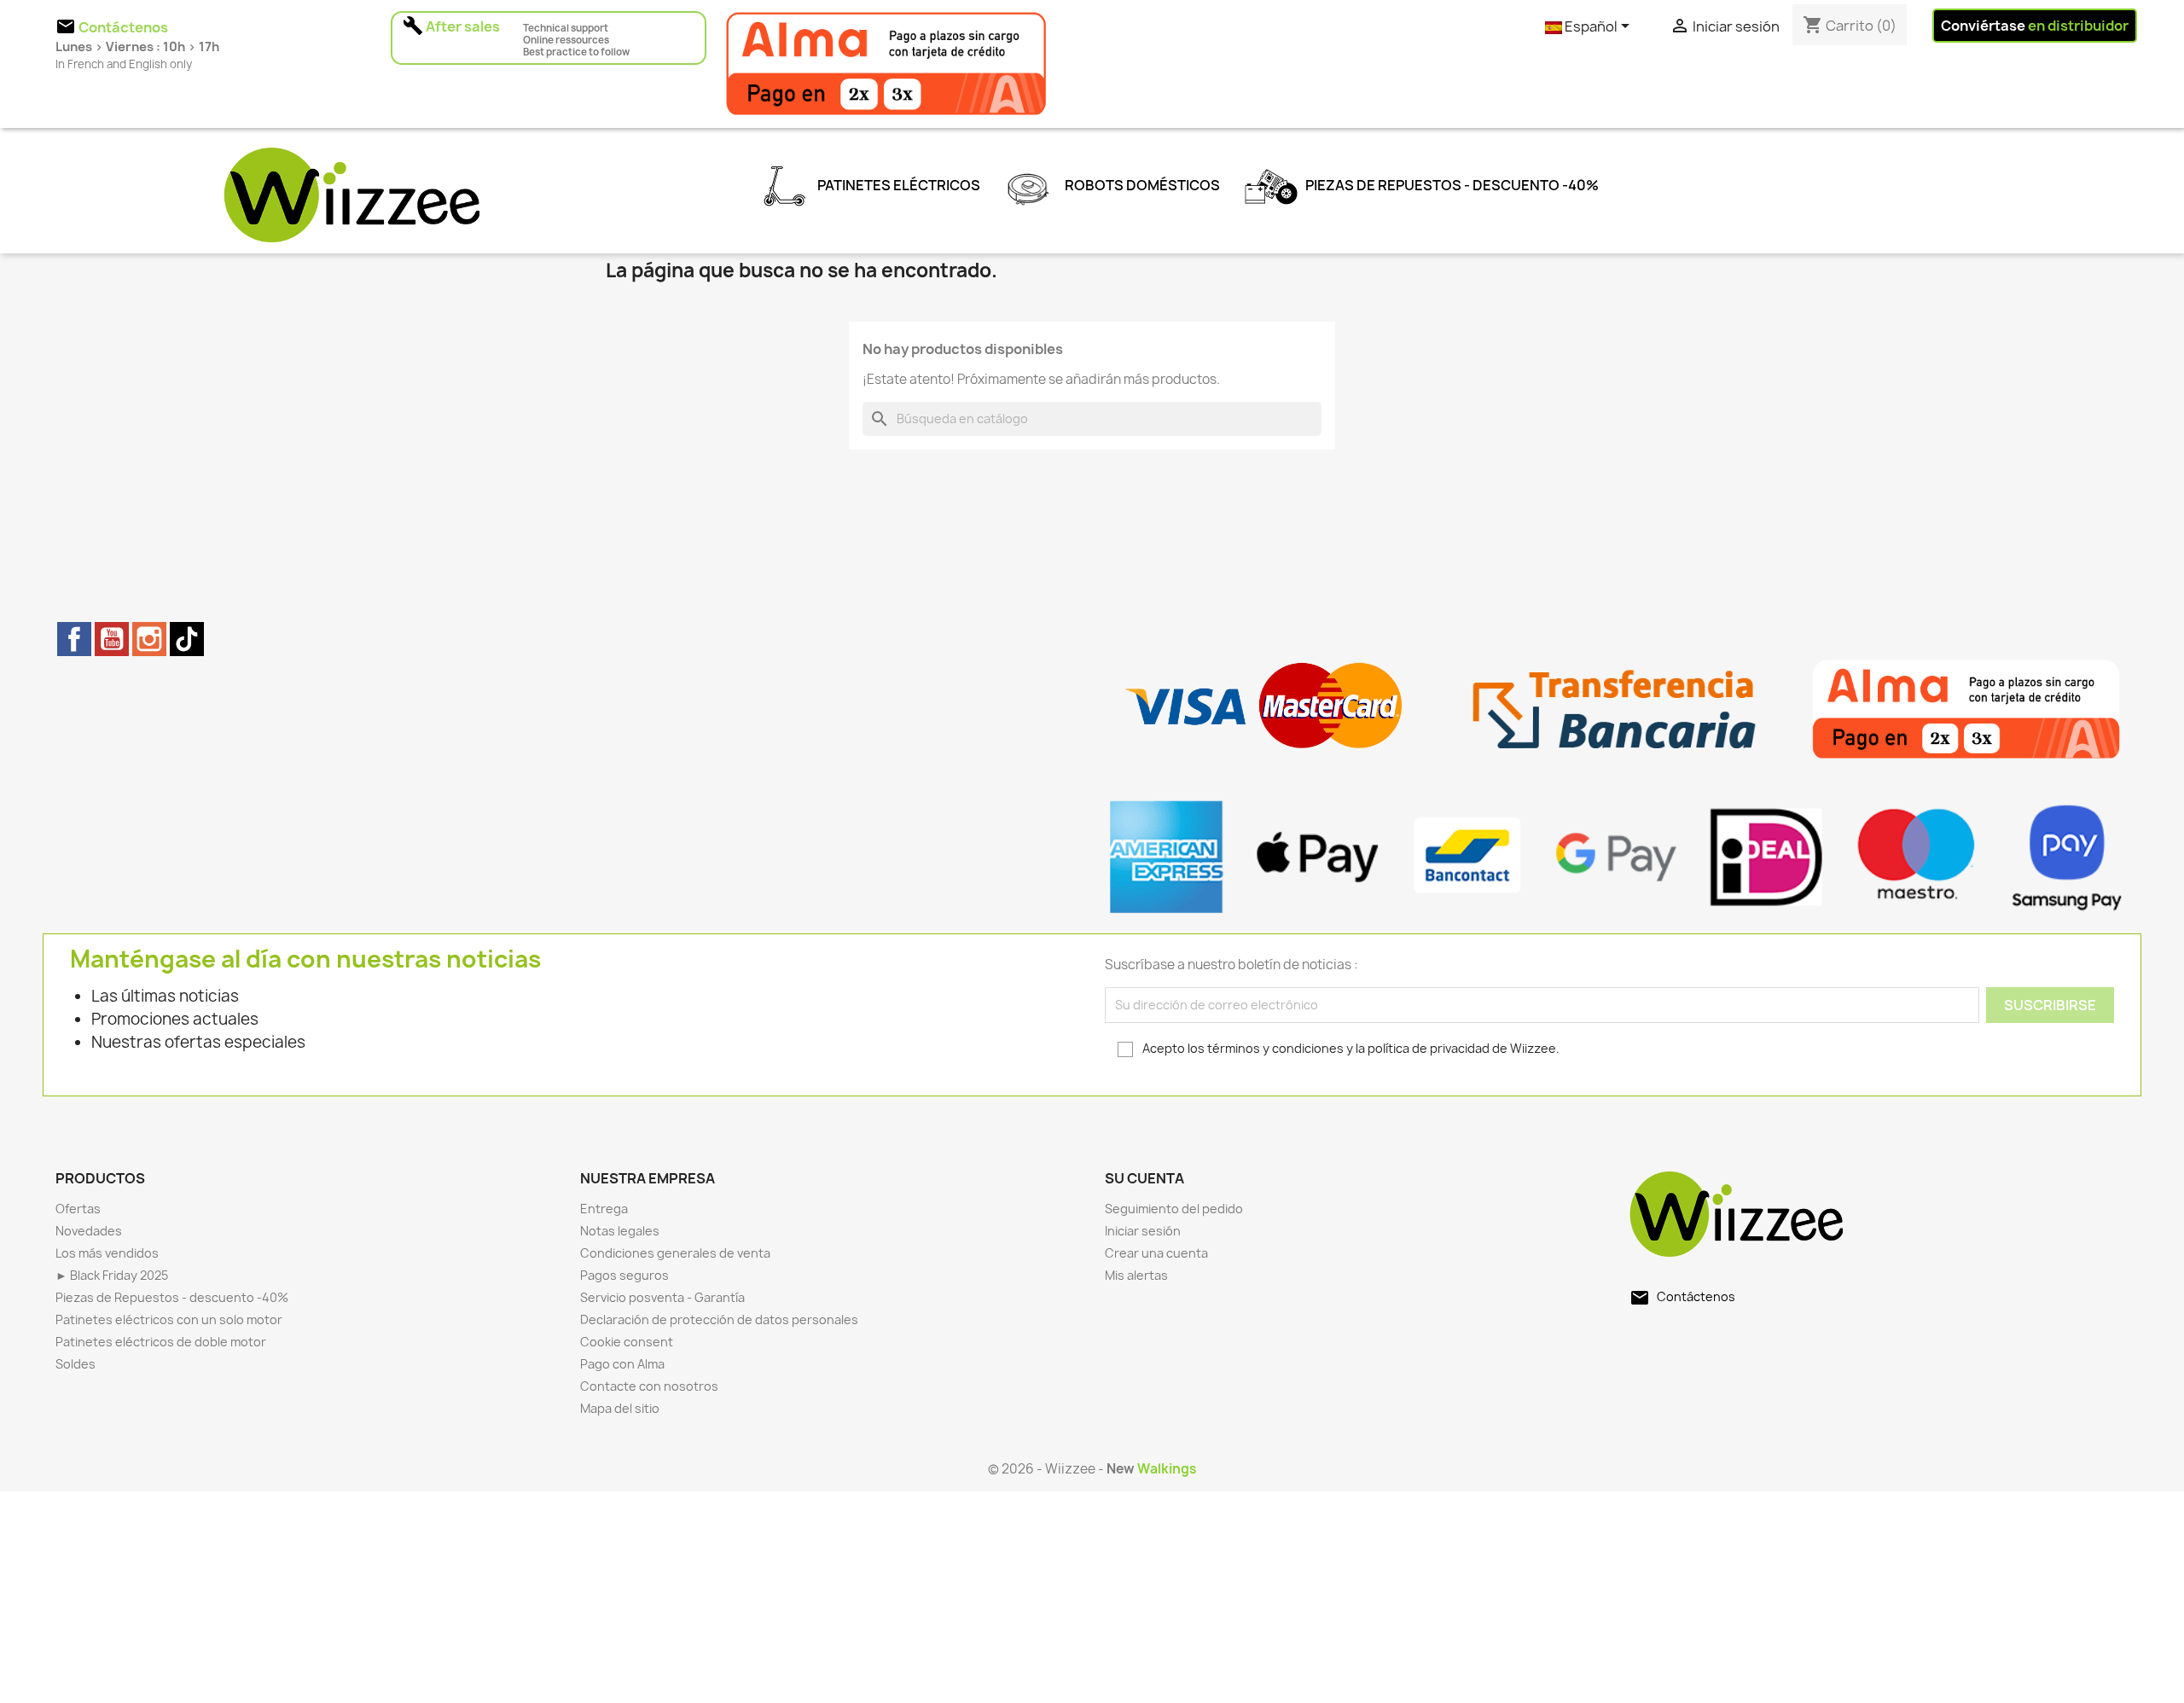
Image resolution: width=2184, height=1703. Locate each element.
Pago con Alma (622, 1364)
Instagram (149, 639)
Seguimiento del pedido (1174, 1209)
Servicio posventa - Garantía (662, 1297)
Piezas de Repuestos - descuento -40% (1451, 185)
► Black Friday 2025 (112, 1275)
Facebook (74, 639)
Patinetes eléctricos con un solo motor (169, 1319)
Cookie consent (627, 1342)
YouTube (112, 639)
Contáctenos (1696, 1296)
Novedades (89, 1231)
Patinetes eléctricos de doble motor (161, 1342)
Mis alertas (1136, 1275)
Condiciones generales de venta (675, 1253)
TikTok (187, 639)
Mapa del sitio (620, 1408)
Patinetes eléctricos (897, 185)
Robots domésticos (1141, 185)
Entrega (604, 1209)
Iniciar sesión (1143, 1231)
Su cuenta (1144, 1178)
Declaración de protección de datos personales (719, 1319)
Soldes (76, 1364)
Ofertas (78, 1209)
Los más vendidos (107, 1253)
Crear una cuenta (1156, 1253)
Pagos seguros (624, 1275)
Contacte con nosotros (649, 1386)
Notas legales (620, 1231)
